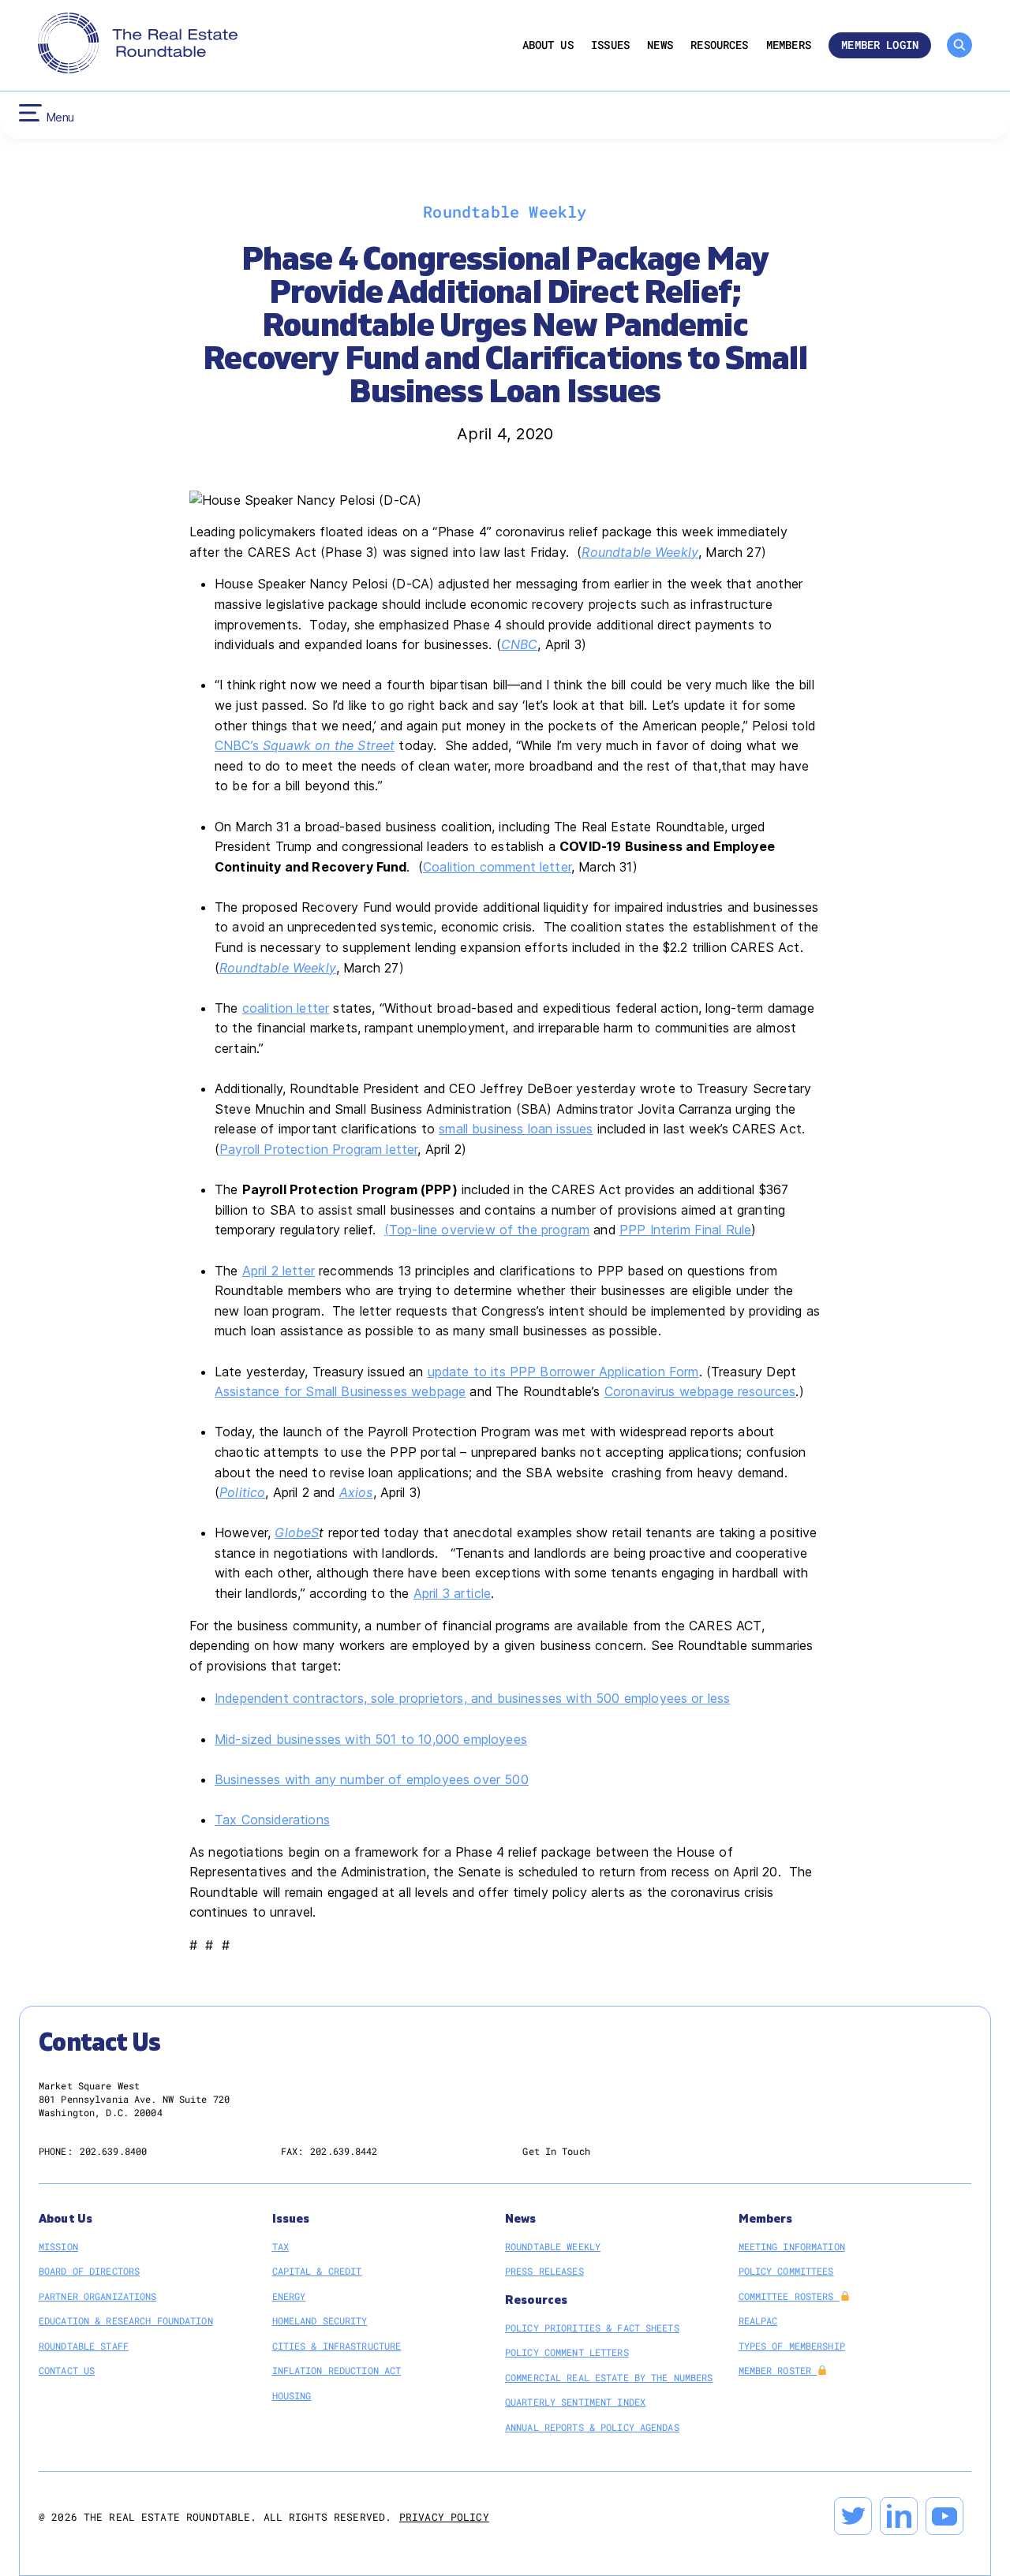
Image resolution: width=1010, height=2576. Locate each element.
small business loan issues (516, 1129)
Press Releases (544, 2271)
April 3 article (452, 1593)
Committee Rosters (789, 2296)
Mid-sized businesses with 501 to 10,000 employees (371, 1739)
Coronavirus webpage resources (700, 1391)
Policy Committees (786, 2271)
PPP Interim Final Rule (686, 1230)
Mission (58, 2246)
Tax (281, 2246)
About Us (548, 45)
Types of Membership (792, 2346)
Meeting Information (792, 2246)
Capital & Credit (317, 2271)
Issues (610, 45)
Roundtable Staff (84, 2346)
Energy (289, 2296)
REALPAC (758, 2320)
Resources (719, 45)
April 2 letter (279, 1271)
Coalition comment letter (497, 867)
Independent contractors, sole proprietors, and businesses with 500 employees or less (472, 1698)
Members (789, 45)
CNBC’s (305, 745)
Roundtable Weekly (640, 552)
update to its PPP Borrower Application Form (563, 1372)
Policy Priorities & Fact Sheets (592, 2328)
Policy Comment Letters (567, 2352)
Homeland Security (320, 2320)
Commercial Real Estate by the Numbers (609, 2377)
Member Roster (778, 2370)
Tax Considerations (272, 1820)
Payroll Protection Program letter (318, 1149)
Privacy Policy (444, 2517)
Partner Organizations (98, 2296)
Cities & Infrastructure (337, 2346)
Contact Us (67, 2370)
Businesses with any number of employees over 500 (372, 1779)
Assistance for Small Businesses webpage (340, 1391)
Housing (292, 2395)
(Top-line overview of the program (487, 1230)
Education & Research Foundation (126, 2320)
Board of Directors (89, 2271)
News (660, 45)
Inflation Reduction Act (337, 2370)
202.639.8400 (113, 2151)
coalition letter (286, 1008)
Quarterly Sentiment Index (575, 2402)
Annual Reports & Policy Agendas (592, 2427)
